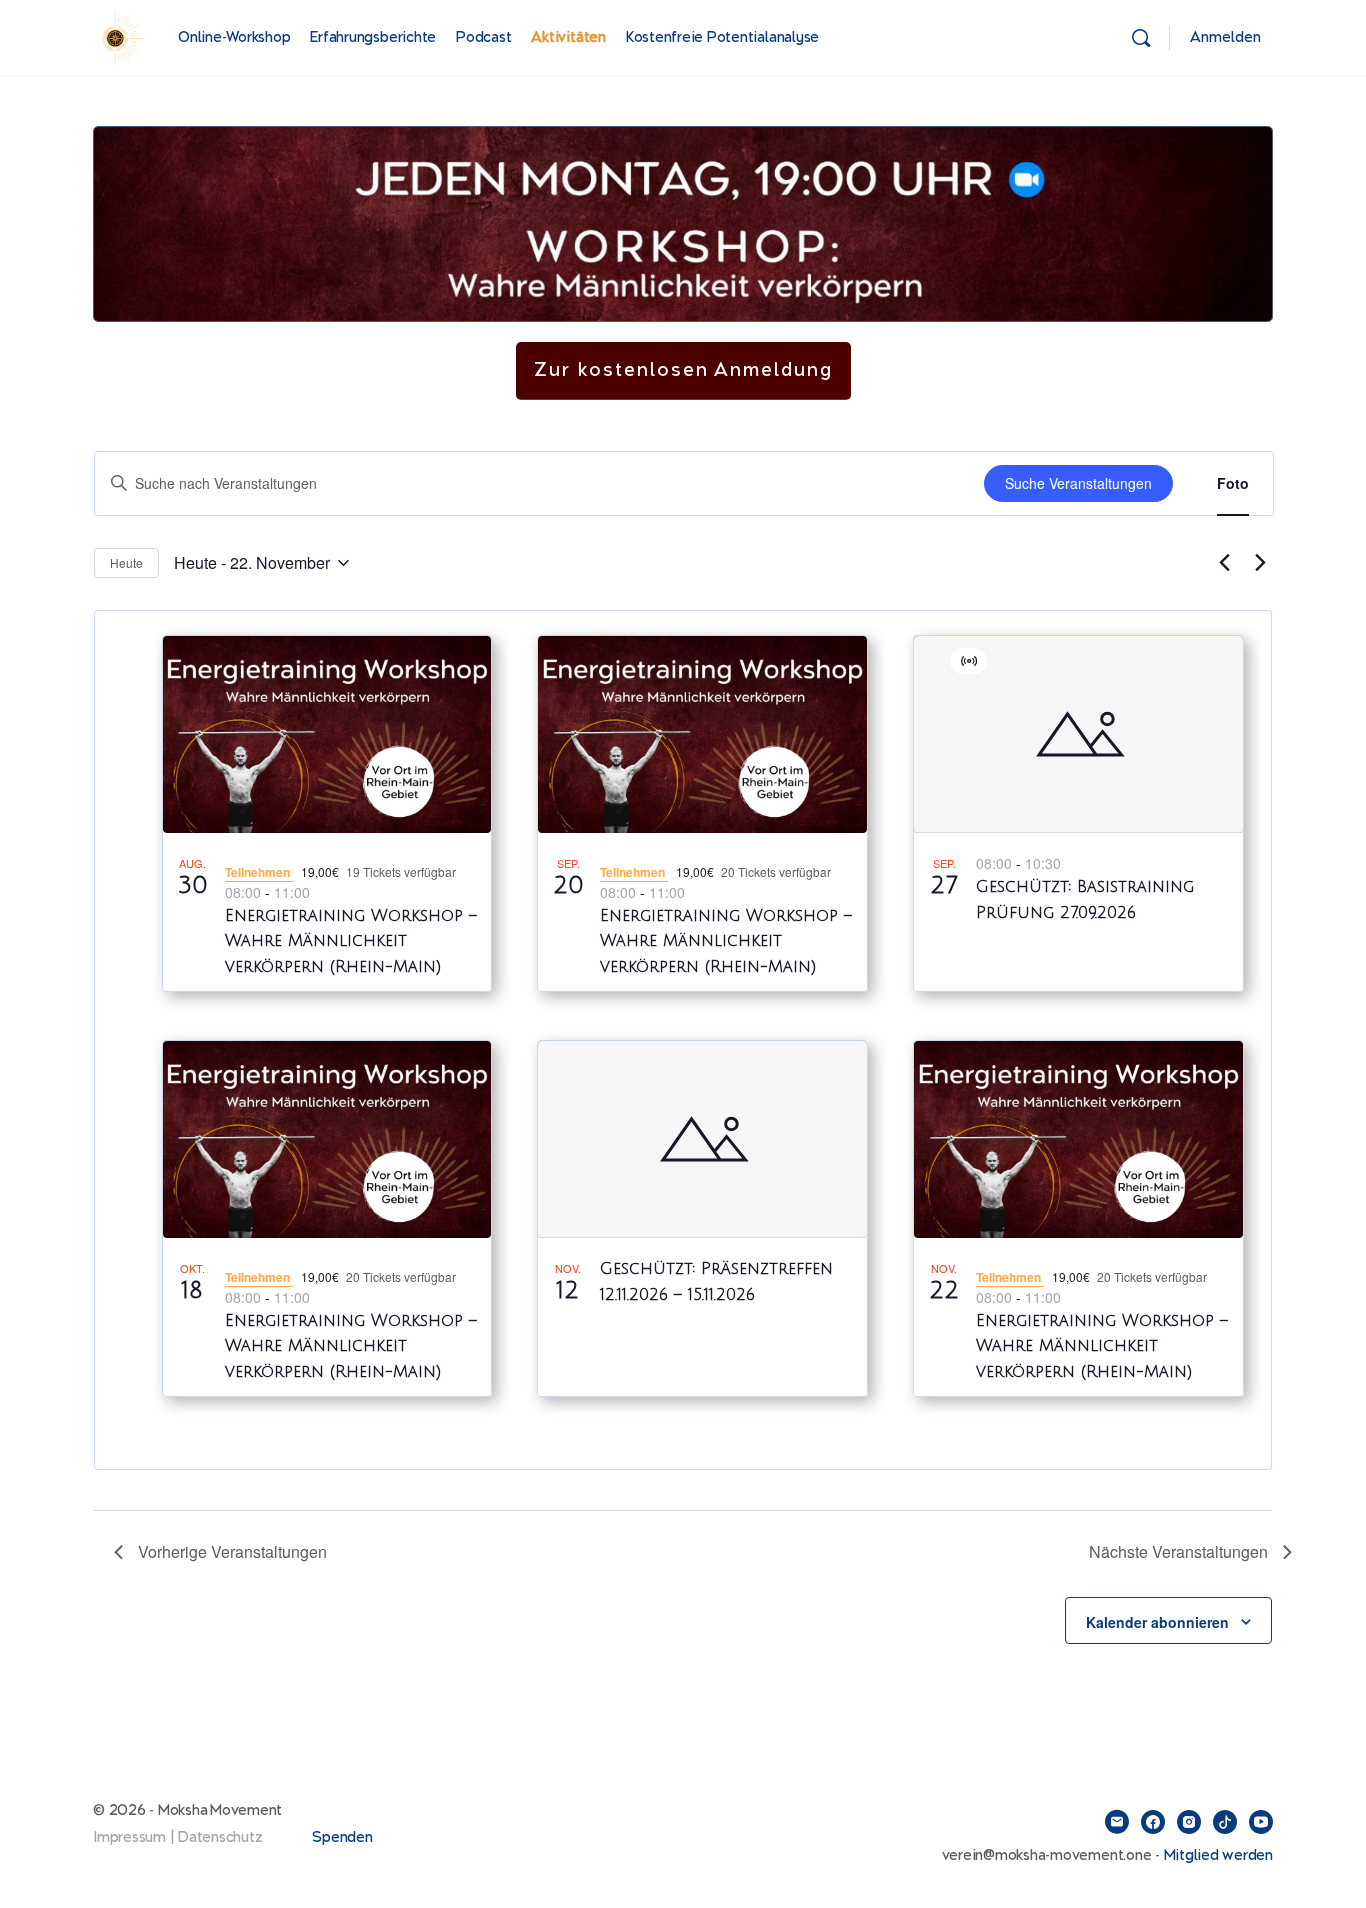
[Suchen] (1141, 38)
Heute (126, 562)
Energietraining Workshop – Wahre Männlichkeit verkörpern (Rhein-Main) (351, 942)
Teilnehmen (259, 872)
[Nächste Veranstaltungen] (1260, 563)
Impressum (129, 1837)
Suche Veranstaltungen (1078, 483)
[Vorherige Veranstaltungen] (1224, 563)
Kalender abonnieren (1157, 1622)
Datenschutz (220, 1837)
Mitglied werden (1218, 1855)
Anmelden (1225, 37)
